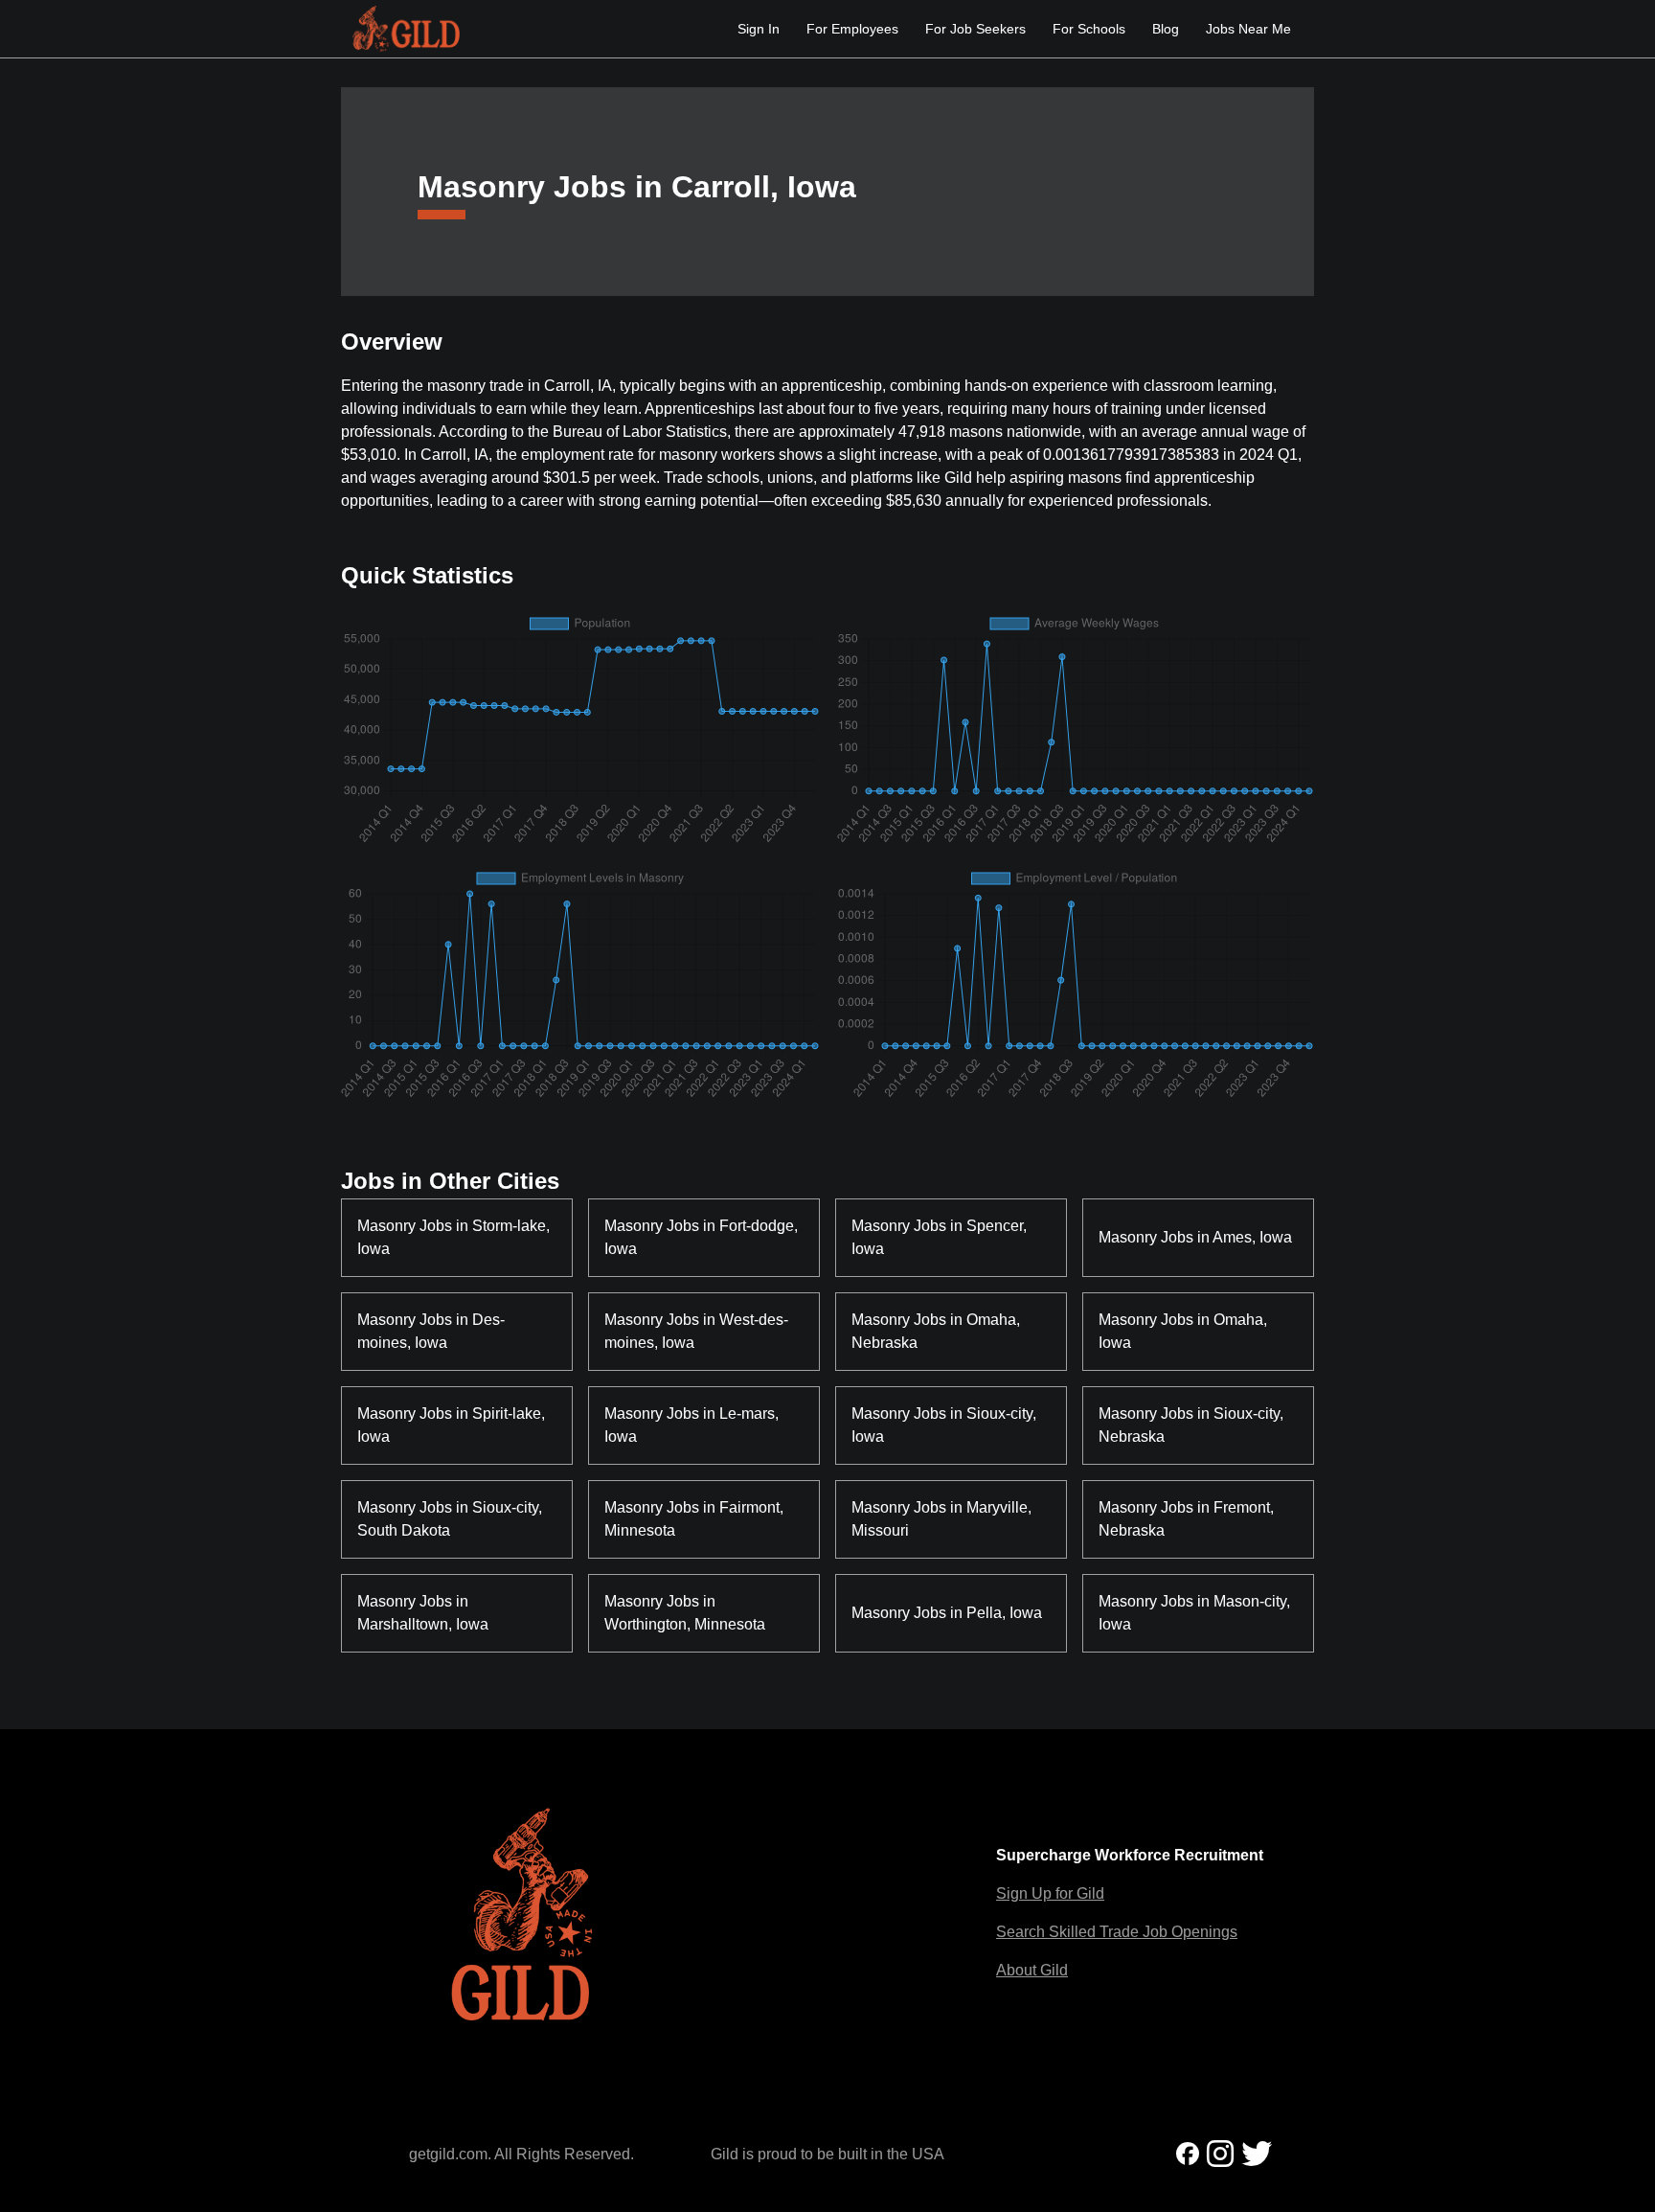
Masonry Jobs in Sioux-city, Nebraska (1193, 1425)
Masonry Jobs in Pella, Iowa (947, 1613)
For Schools (1089, 29)
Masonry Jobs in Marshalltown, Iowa (423, 1613)
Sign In (759, 29)
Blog (1166, 29)
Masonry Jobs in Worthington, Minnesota (685, 1613)
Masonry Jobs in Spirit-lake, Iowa (453, 1425)
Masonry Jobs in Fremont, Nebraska (1188, 1519)
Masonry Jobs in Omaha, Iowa (1185, 1331)
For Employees (852, 29)
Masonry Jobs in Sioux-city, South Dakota (452, 1519)
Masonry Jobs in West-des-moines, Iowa (696, 1331)
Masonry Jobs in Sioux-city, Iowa (946, 1425)
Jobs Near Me (1248, 29)
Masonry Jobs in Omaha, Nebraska (938, 1331)
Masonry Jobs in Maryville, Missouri (943, 1519)
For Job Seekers (975, 29)
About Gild (1032, 1970)
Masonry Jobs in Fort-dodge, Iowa (703, 1237)
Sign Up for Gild (1050, 1893)
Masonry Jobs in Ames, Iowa (1195, 1237)
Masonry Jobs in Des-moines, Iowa (431, 1331)
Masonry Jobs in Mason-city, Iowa (1196, 1613)
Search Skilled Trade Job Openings (1117, 1932)
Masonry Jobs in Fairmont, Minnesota (696, 1519)
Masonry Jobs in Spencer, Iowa (941, 1237)
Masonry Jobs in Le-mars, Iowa (693, 1425)
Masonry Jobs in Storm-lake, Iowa (455, 1237)
